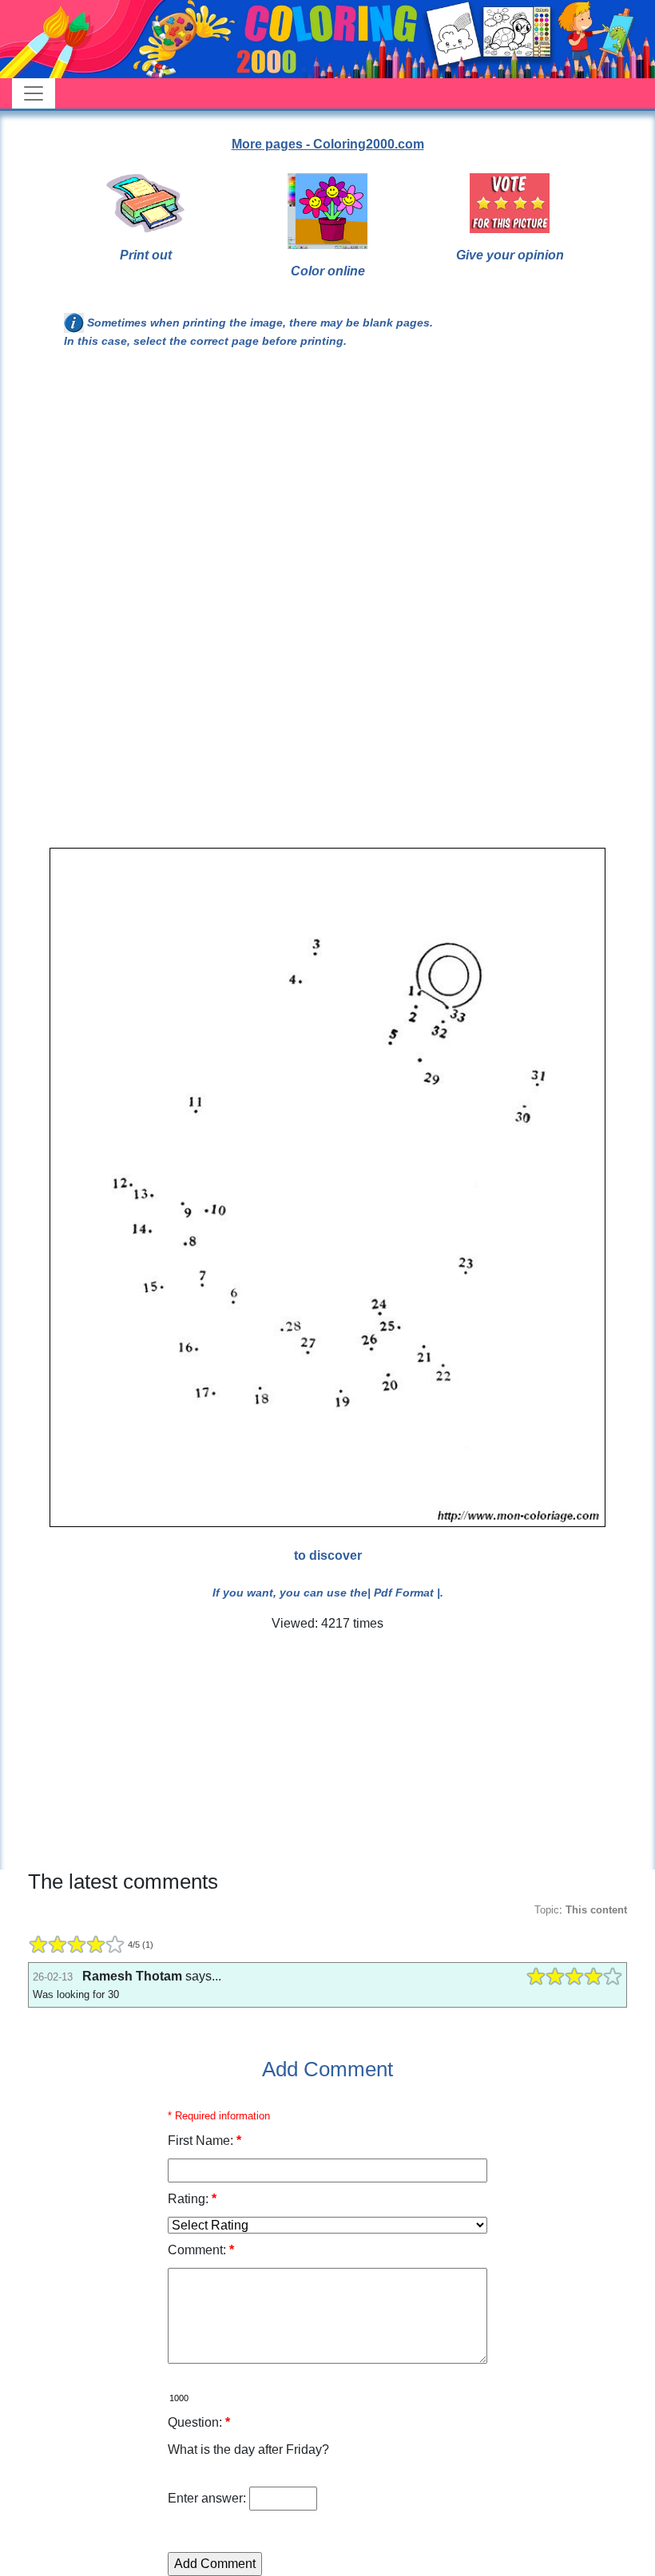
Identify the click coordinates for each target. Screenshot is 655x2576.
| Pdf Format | (404, 1593)
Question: (199, 2422)
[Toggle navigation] (34, 93)
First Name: (204, 2141)
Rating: (192, 2199)
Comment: (201, 2250)
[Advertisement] (327, 493)
